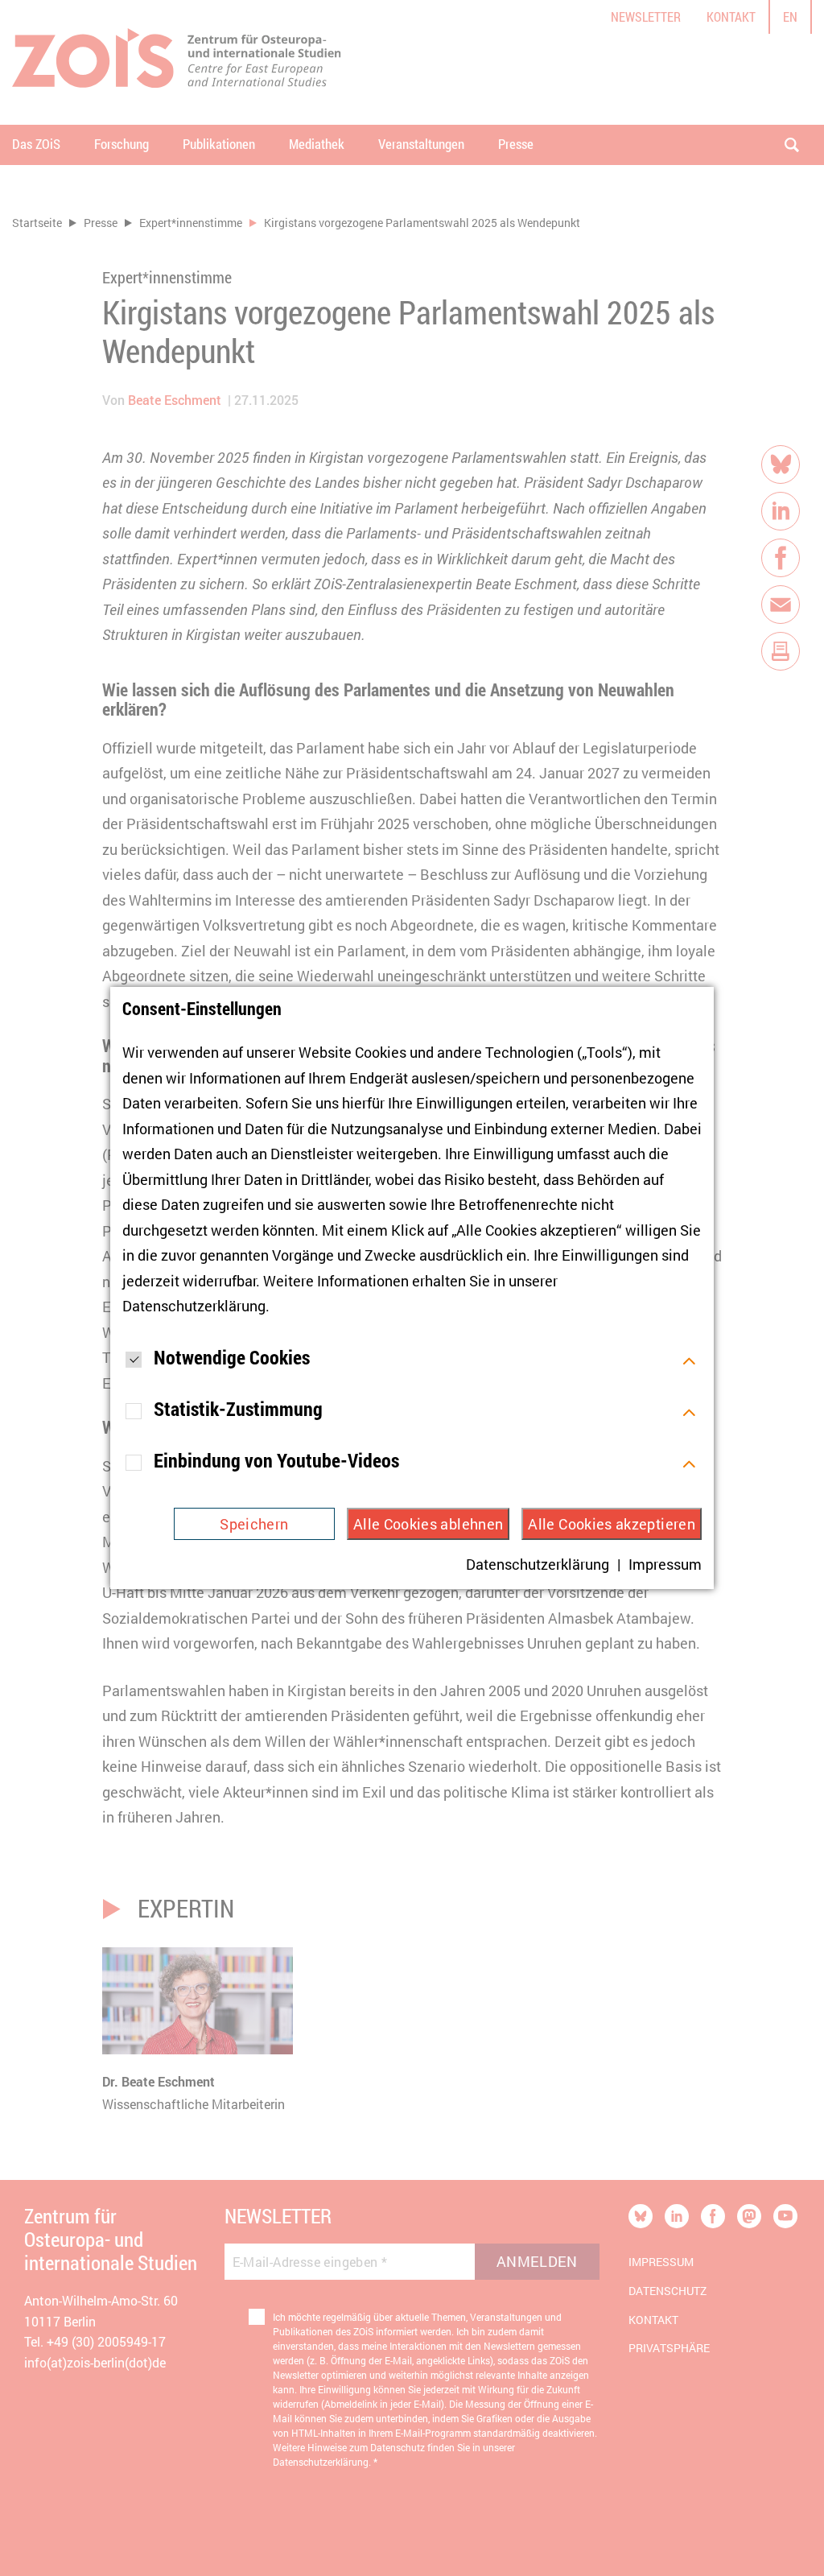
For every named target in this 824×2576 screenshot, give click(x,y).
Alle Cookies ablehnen (428, 1524)
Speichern (254, 1524)
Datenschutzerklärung (194, 1306)
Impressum (665, 1564)
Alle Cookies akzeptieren (612, 1524)
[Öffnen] (689, 1359)
